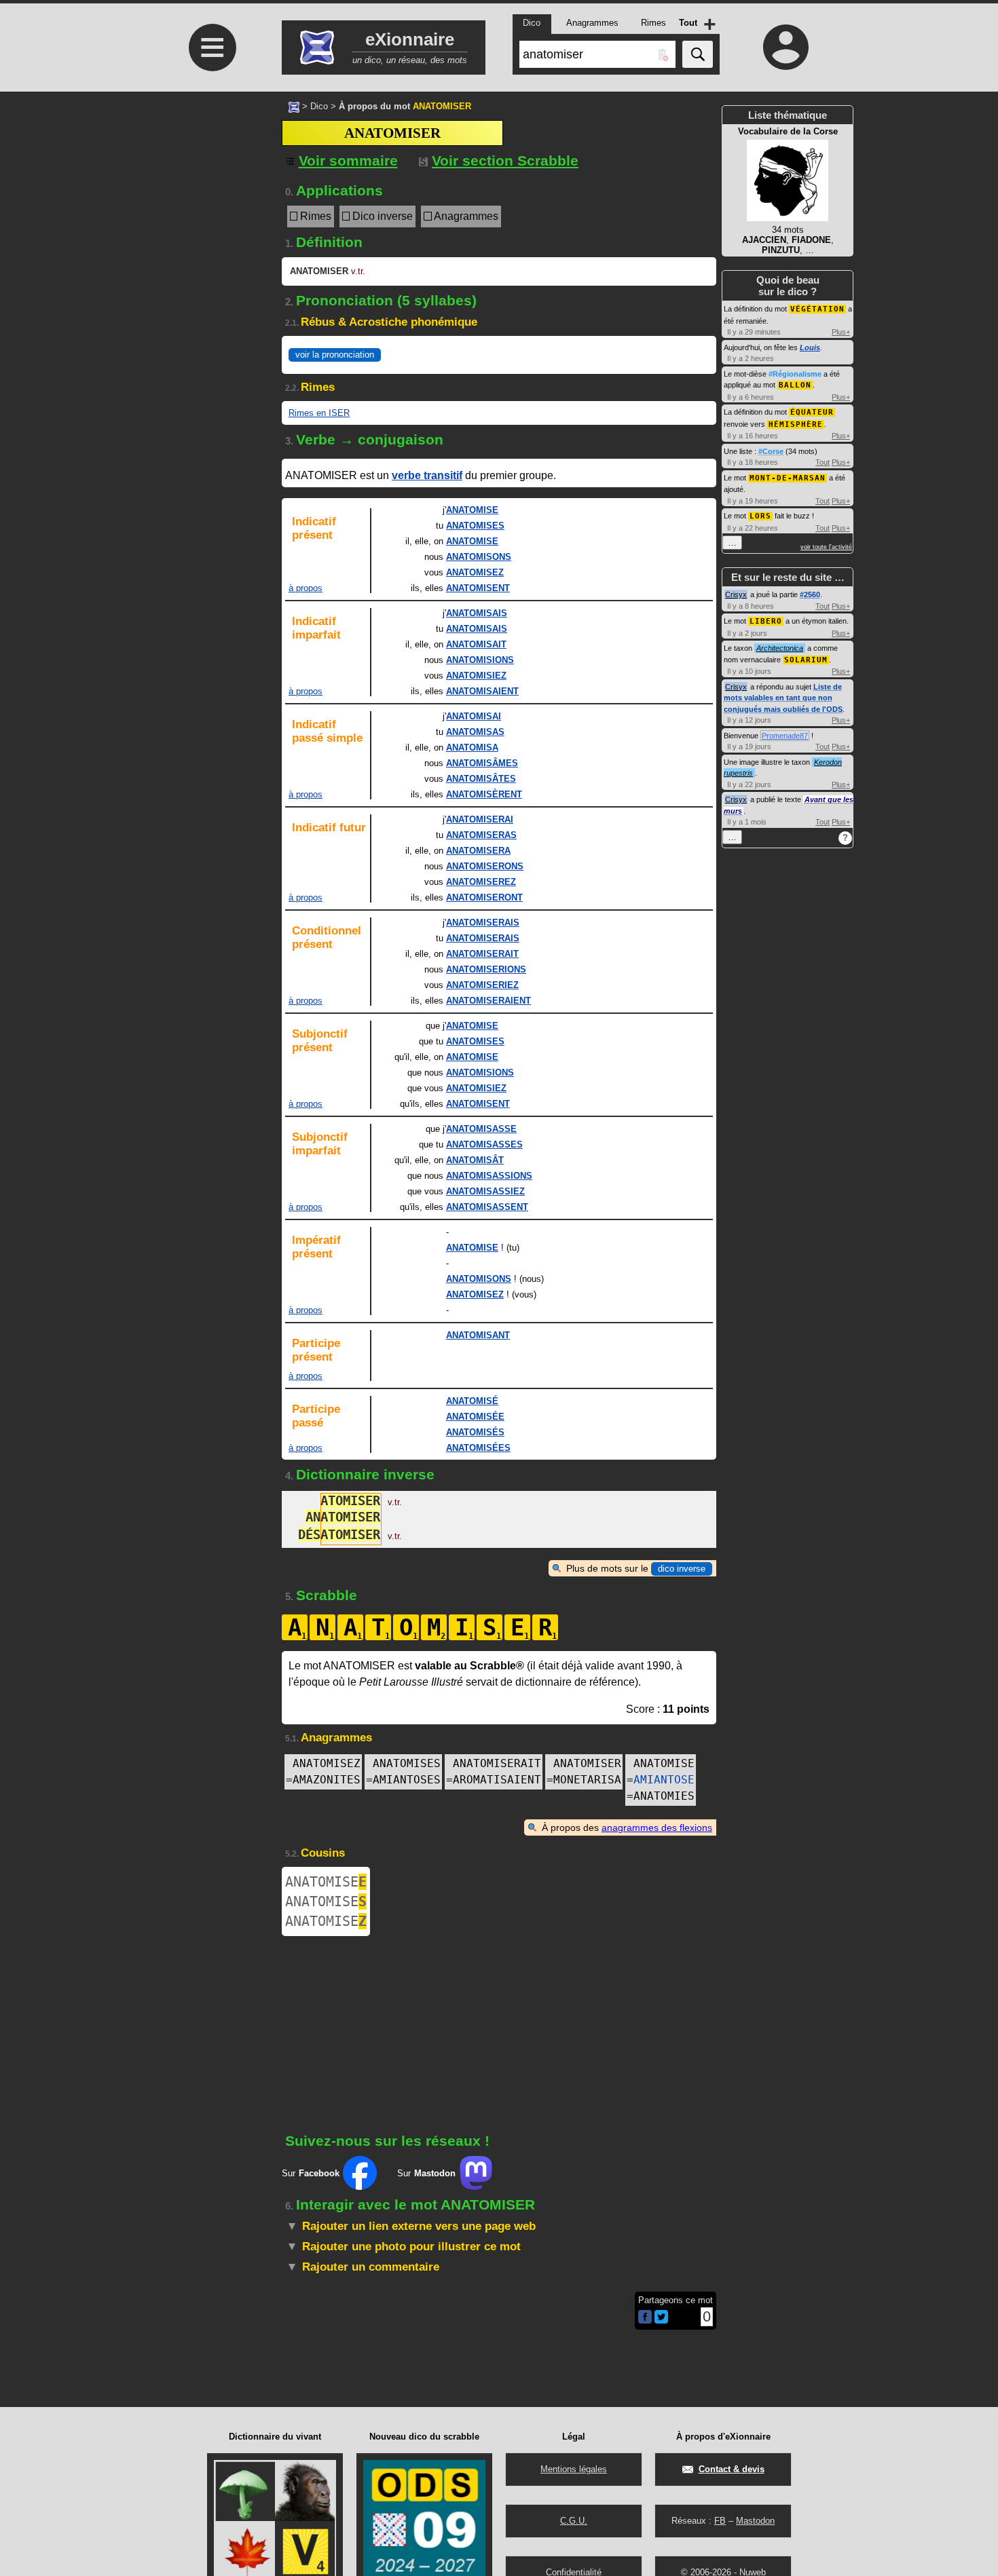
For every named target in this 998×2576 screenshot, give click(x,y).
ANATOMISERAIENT (488, 1001)
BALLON (795, 385)
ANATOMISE (472, 510)
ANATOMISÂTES (481, 779)
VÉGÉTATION (817, 309)
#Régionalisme (795, 374)
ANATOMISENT (478, 588)
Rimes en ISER (319, 413)
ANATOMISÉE (475, 1417)
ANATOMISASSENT (487, 1207)
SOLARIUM (806, 660)
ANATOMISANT (478, 1335)
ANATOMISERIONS (486, 969)
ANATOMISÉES (478, 1448)
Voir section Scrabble (505, 160)
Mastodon (755, 2521)
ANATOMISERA (478, 851)
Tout (823, 462)
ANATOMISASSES (484, 1144)
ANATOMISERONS (485, 866)
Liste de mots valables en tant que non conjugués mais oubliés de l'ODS (783, 698)
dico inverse (682, 1569)
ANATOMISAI (474, 716)
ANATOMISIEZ (476, 676)
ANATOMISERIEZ (482, 985)
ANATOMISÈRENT (484, 794)
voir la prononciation (335, 355)
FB (720, 2521)
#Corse (771, 451)
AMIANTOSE (664, 1780)
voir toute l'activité (826, 547)
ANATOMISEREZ (481, 882)
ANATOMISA (472, 747)
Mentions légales (574, 2469)
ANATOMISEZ (475, 572)
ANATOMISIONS (480, 660)
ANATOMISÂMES (482, 763)
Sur (311, 2173)
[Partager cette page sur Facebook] (645, 2318)
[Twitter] (661, 2321)
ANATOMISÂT (475, 1160)
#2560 (810, 594)
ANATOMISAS (475, 732)
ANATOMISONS (479, 557)
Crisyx (736, 594)
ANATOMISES (475, 526)
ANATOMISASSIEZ (485, 1191)
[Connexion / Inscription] (786, 47)
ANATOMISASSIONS (489, 1176)
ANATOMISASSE (481, 1129)
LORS (760, 516)
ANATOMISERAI (480, 819)
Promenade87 (785, 736)
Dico (319, 106)
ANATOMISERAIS (483, 923)
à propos (306, 588)
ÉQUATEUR (812, 412)
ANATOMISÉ (472, 1401)
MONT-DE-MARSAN (788, 478)
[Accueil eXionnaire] (294, 106)
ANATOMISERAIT (482, 954)
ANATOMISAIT (476, 644)
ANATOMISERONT (484, 897)
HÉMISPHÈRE (796, 424)
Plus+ (841, 332)
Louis (810, 347)
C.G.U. (574, 2521)
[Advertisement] (210, 285)
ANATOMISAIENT (482, 691)
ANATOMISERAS (481, 835)
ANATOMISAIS (477, 613)
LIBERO (766, 621)
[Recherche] (698, 54)
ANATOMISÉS (475, 1432)
